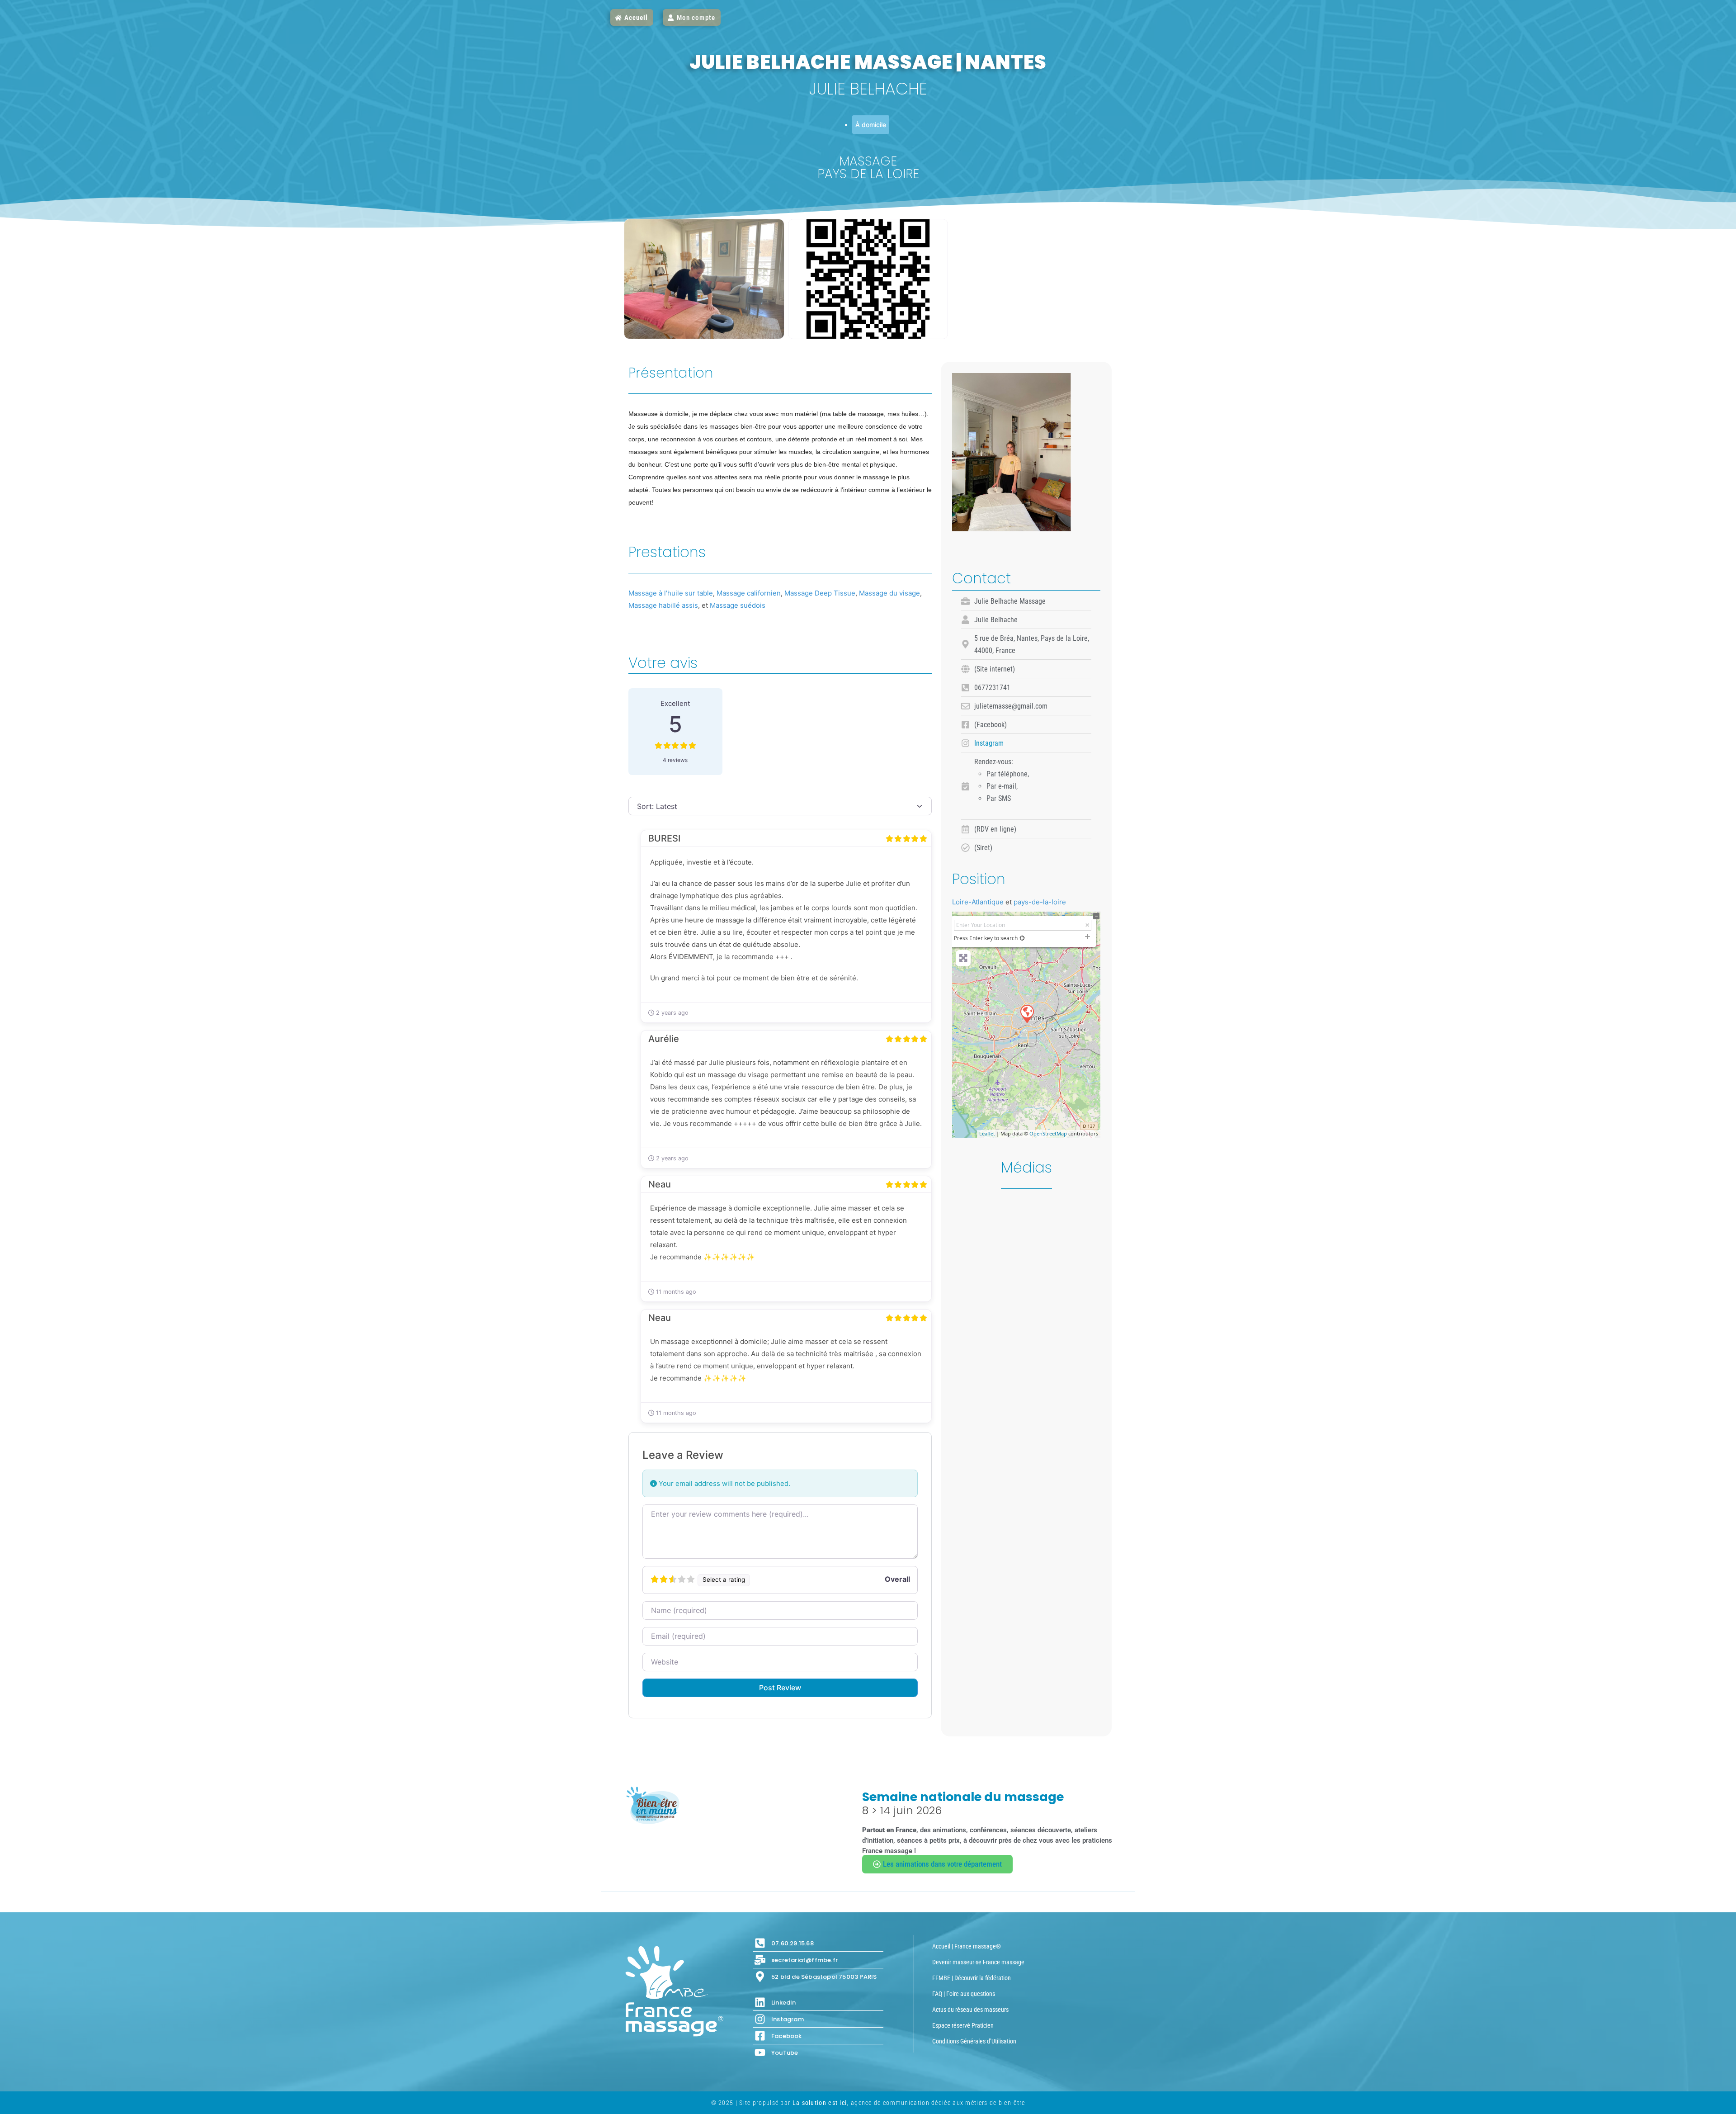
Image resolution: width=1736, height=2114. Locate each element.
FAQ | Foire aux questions (964, 1994)
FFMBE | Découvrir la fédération (972, 1978)
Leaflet (987, 1133)
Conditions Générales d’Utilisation (974, 2041)
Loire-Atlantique (978, 902)
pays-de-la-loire (1040, 902)
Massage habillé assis (663, 605)
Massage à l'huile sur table (671, 593)
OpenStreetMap (1048, 1133)
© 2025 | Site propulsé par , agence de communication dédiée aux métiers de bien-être (868, 2103)
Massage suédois (738, 605)
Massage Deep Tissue (820, 593)
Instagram (989, 743)
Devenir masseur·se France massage (978, 1962)
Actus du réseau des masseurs (970, 2010)
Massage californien (749, 593)
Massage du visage (889, 593)
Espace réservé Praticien (963, 2025)
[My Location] (1022, 938)
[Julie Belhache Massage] (1027, 1013)
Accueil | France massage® (967, 1946)
